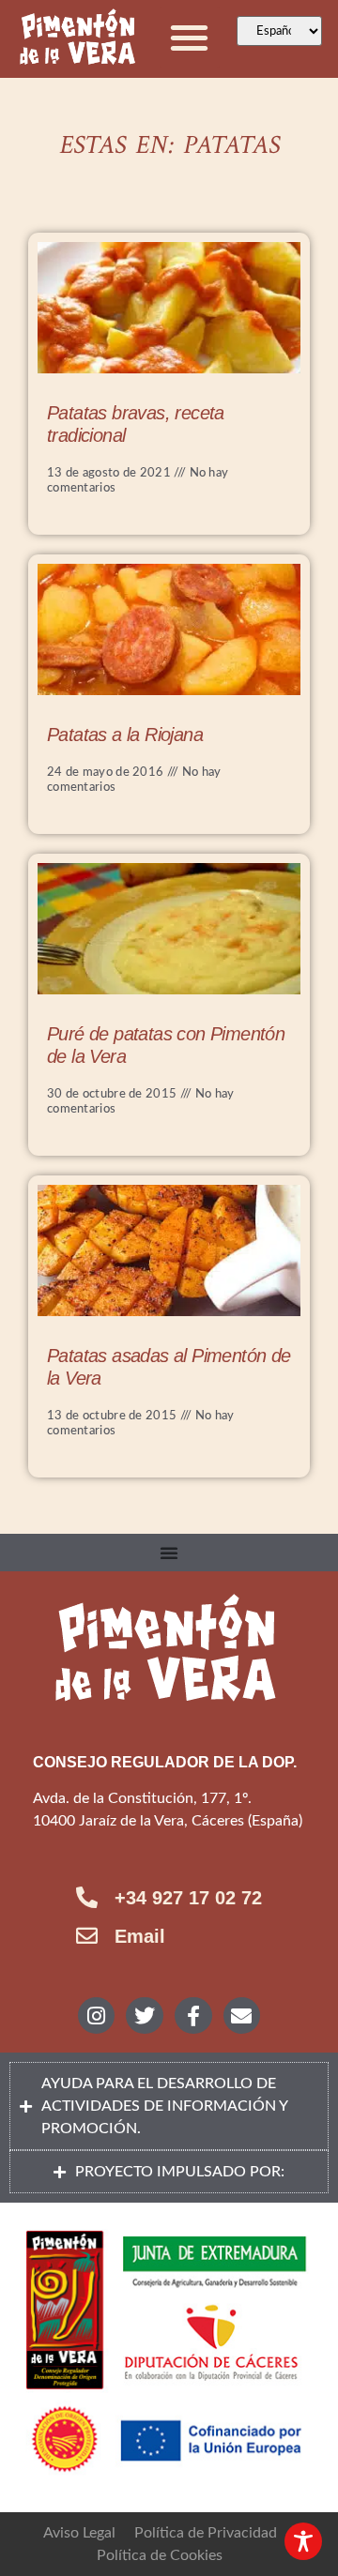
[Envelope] (242, 2016)
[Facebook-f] (193, 2016)
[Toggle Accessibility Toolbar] (303, 2541)
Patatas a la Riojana (125, 735)
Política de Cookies (160, 2555)
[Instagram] (97, 2016)
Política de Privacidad (206, 2533)
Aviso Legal (79, 2533)
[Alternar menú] (169, 1553)
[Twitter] (145, 2016)
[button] (190, 37)
